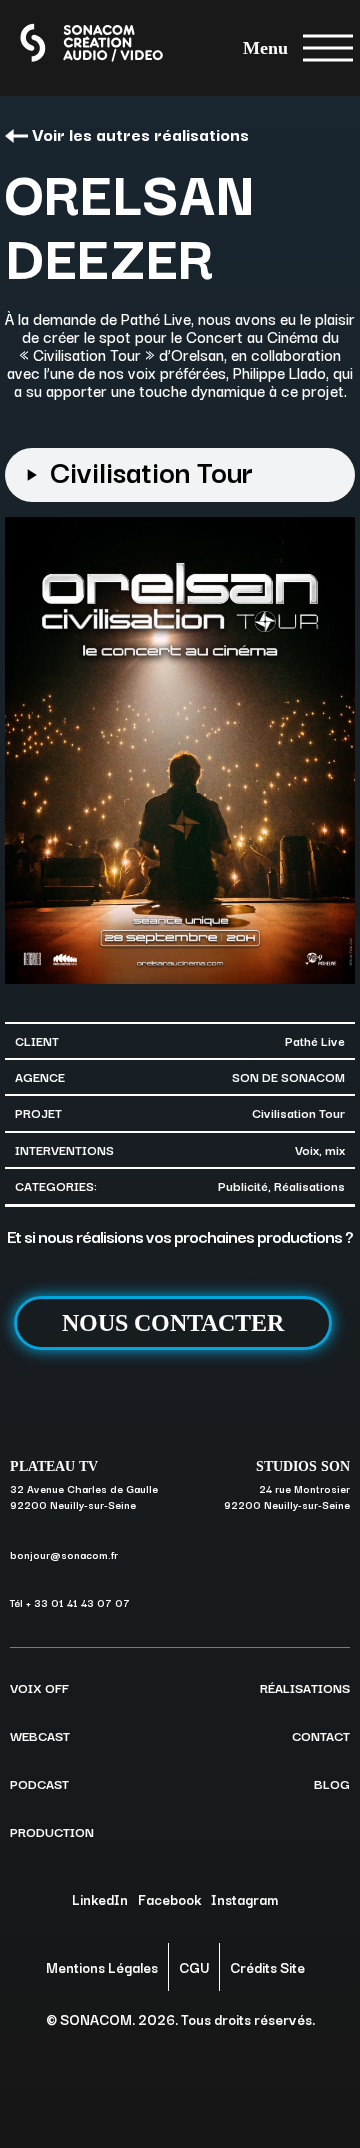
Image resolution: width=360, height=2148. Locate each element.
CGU (194, 1967)
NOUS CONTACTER (173, 1323)
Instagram (244, 1899)
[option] (180, 750)
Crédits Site (267, 1967)
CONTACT (321, 1735)
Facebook (169, 1899)
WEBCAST (40, 1735)
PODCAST (39, 1783)
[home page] (71, 47)
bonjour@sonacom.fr (64, 1554)
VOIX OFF (39, 1687)
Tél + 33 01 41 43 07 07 (70, 1602)
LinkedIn (100, 1899)
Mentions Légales (102, 1967)
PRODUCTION (52, 1831)
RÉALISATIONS (305, 1687)
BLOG (332, 1783)
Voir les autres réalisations (140, 133)
